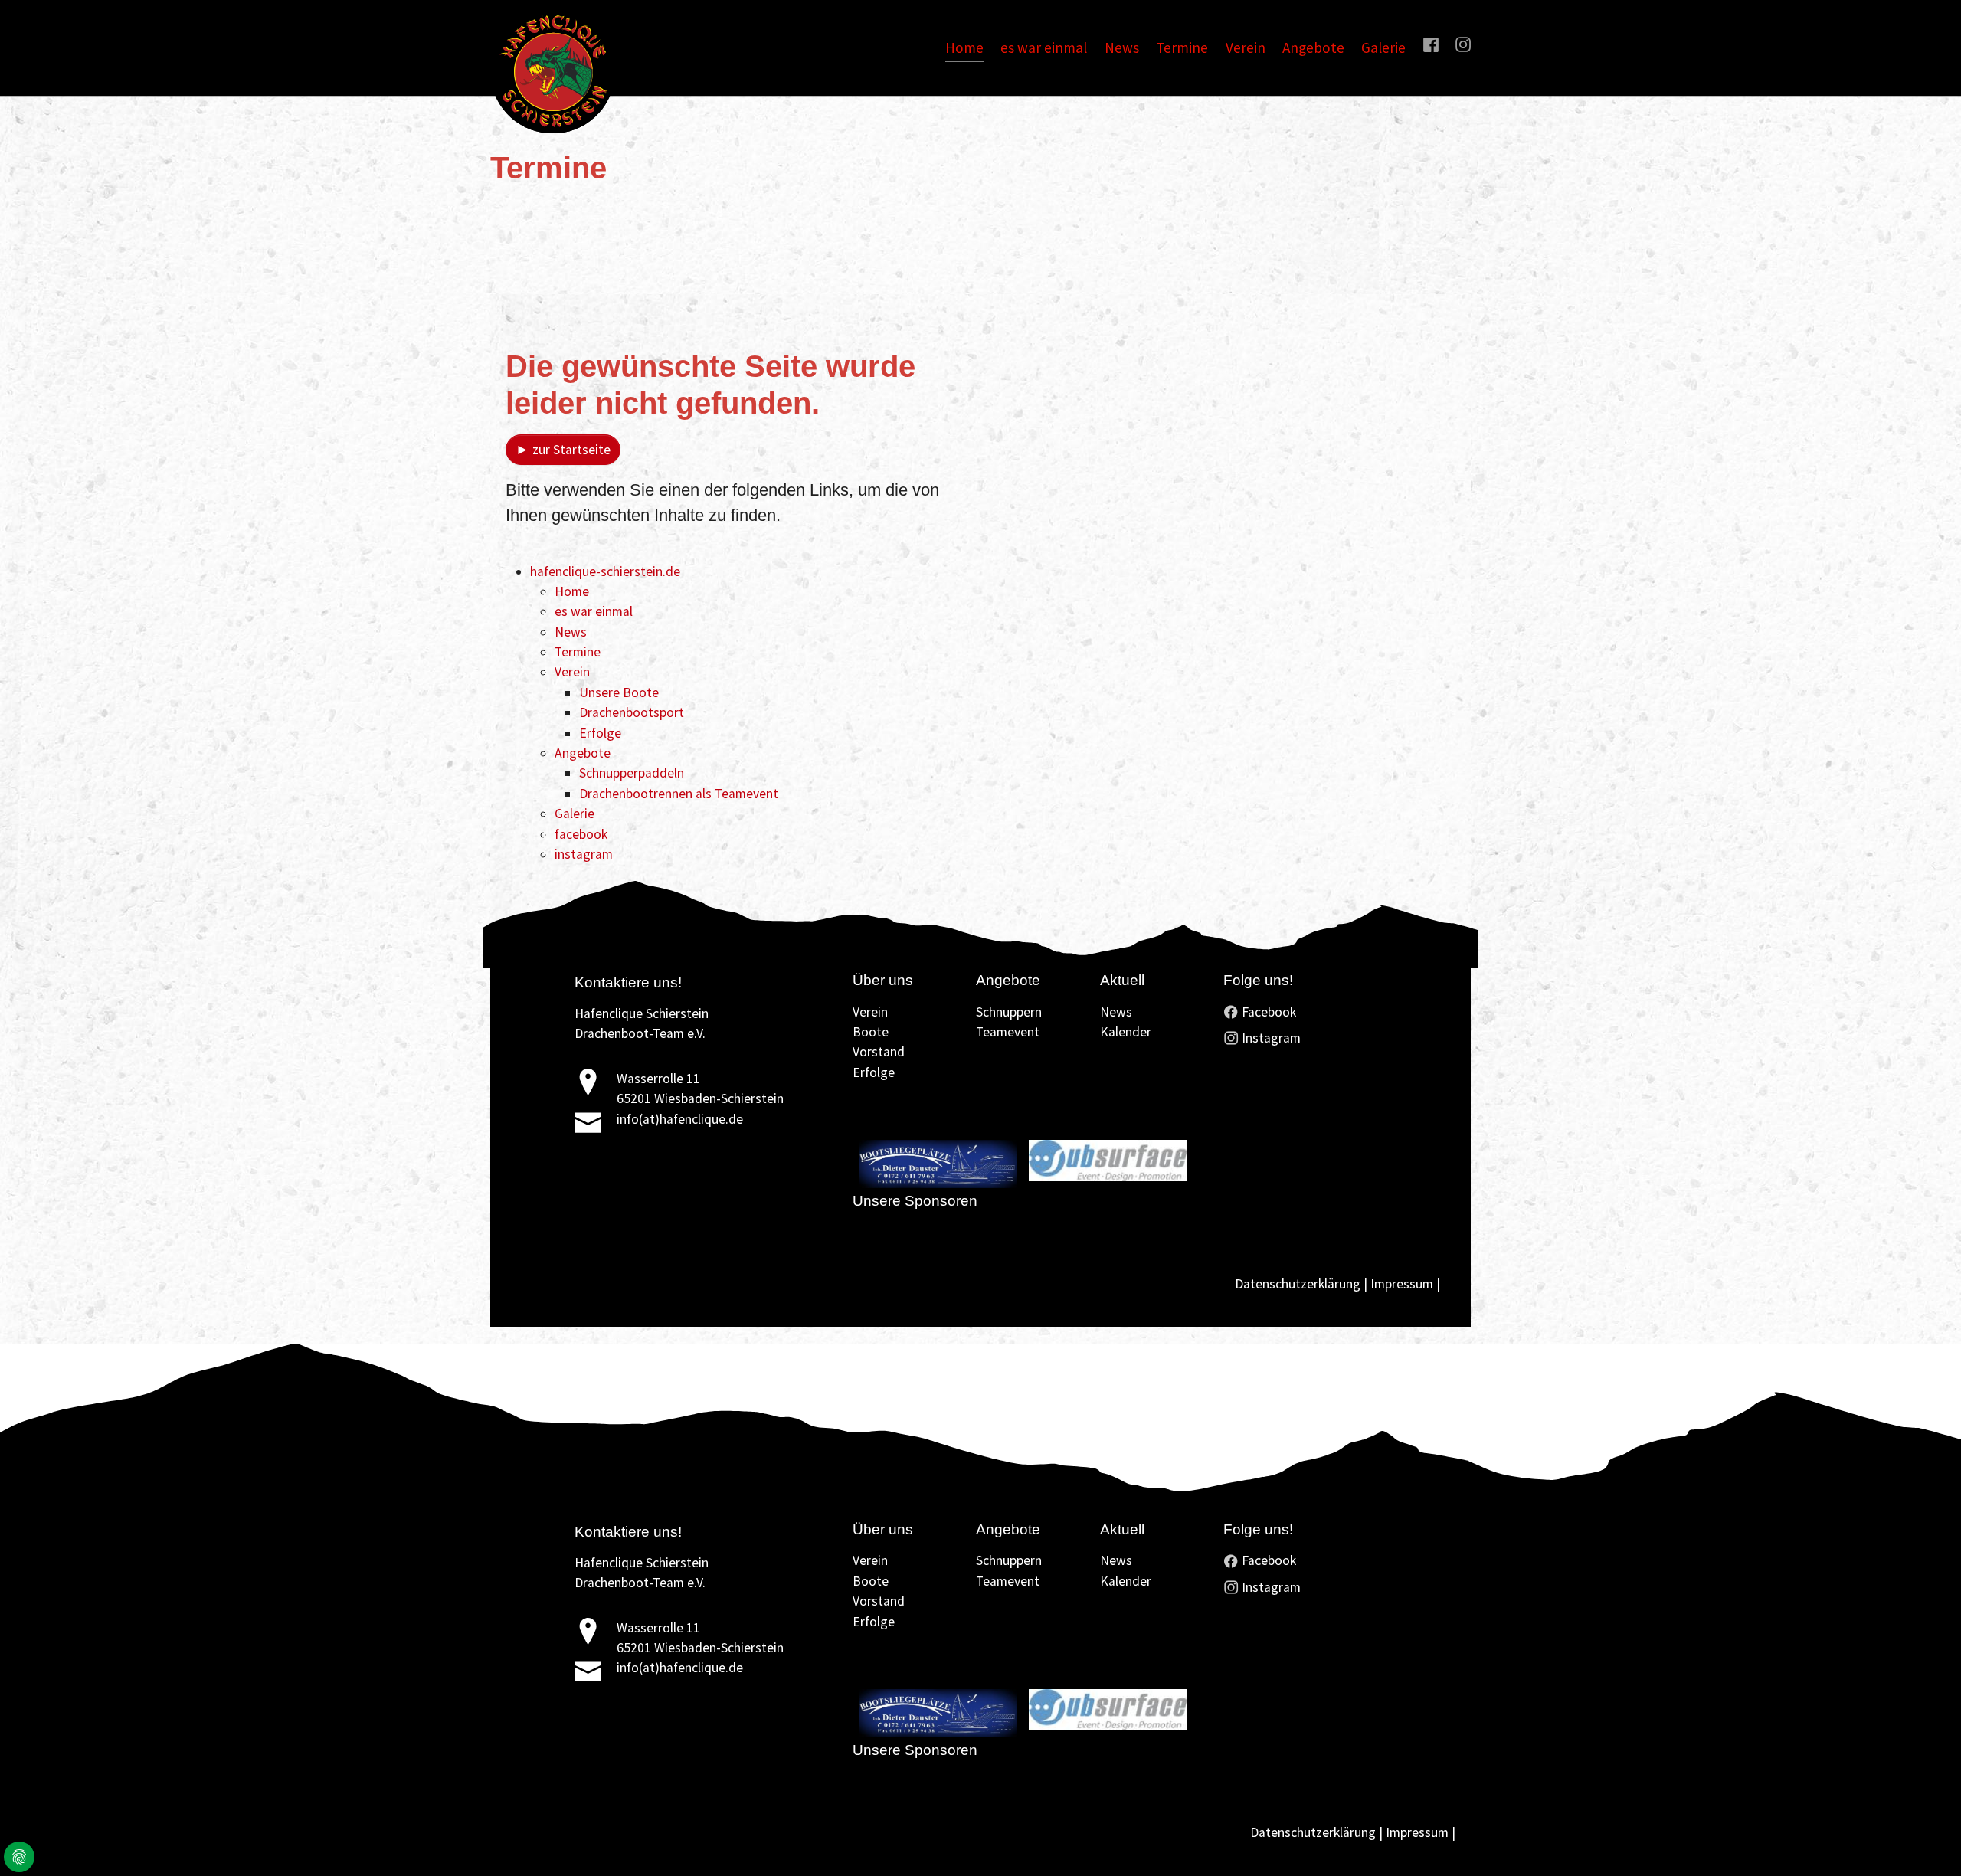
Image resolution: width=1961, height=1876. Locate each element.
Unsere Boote (619, 692)
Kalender (1126, 1032)
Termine (578, 652)
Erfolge (600, 733)
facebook (581, 834)
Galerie (575, 814)
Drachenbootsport (632, 712)
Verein (572, 672)
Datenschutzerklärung (1298, 1284)
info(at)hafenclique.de (680, 1119)
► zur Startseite (563, 450)
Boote (871, 1032)
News (571, 632)
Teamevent (1008, 1032)
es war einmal (594, 611)
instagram (584, 854)
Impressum (1402, 1284)
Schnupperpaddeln (632, 773)
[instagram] (1463, 44)
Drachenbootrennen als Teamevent (679, 794)
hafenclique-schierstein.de (605, 571)
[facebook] (1430, 44)
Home (572, 591)
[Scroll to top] (1925, 1840)
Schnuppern (1009, 1012)
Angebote (583, 753)
